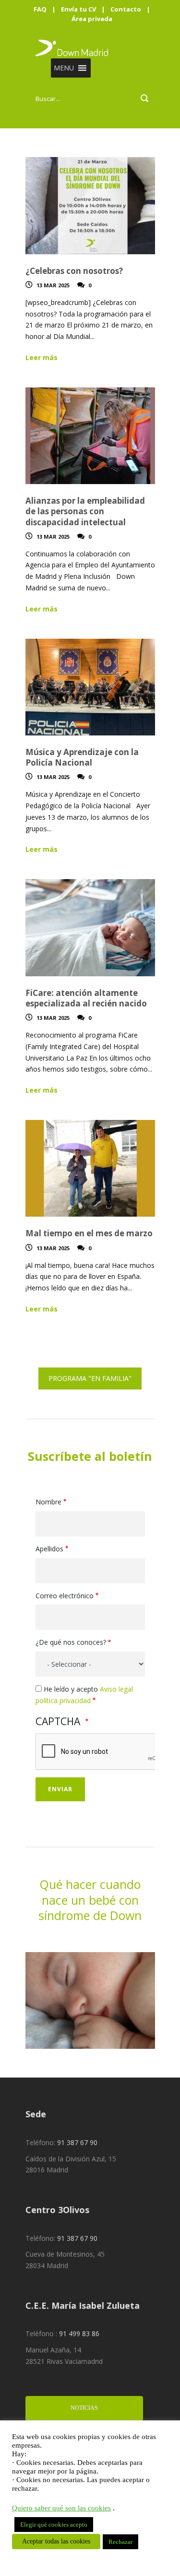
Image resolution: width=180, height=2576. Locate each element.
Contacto (126, 9)
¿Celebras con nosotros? (74, 271)
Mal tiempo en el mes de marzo (89, 1233)
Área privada (92, 19)
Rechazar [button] (120, 2542)
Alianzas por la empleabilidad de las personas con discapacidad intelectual (85, 511)
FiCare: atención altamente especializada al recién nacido (86, 998)
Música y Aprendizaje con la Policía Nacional (82, 757)
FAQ (40, 9)
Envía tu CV (78, 9)
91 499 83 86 (79, 2333)
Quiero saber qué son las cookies (61, 2508)
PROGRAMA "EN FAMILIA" (90, 1378)
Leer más (42, 357)
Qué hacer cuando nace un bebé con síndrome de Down (90, 1900)
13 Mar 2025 (53, 285)
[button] (64, 68)
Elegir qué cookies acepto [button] (54, 2525)
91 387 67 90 (77, 2142)
